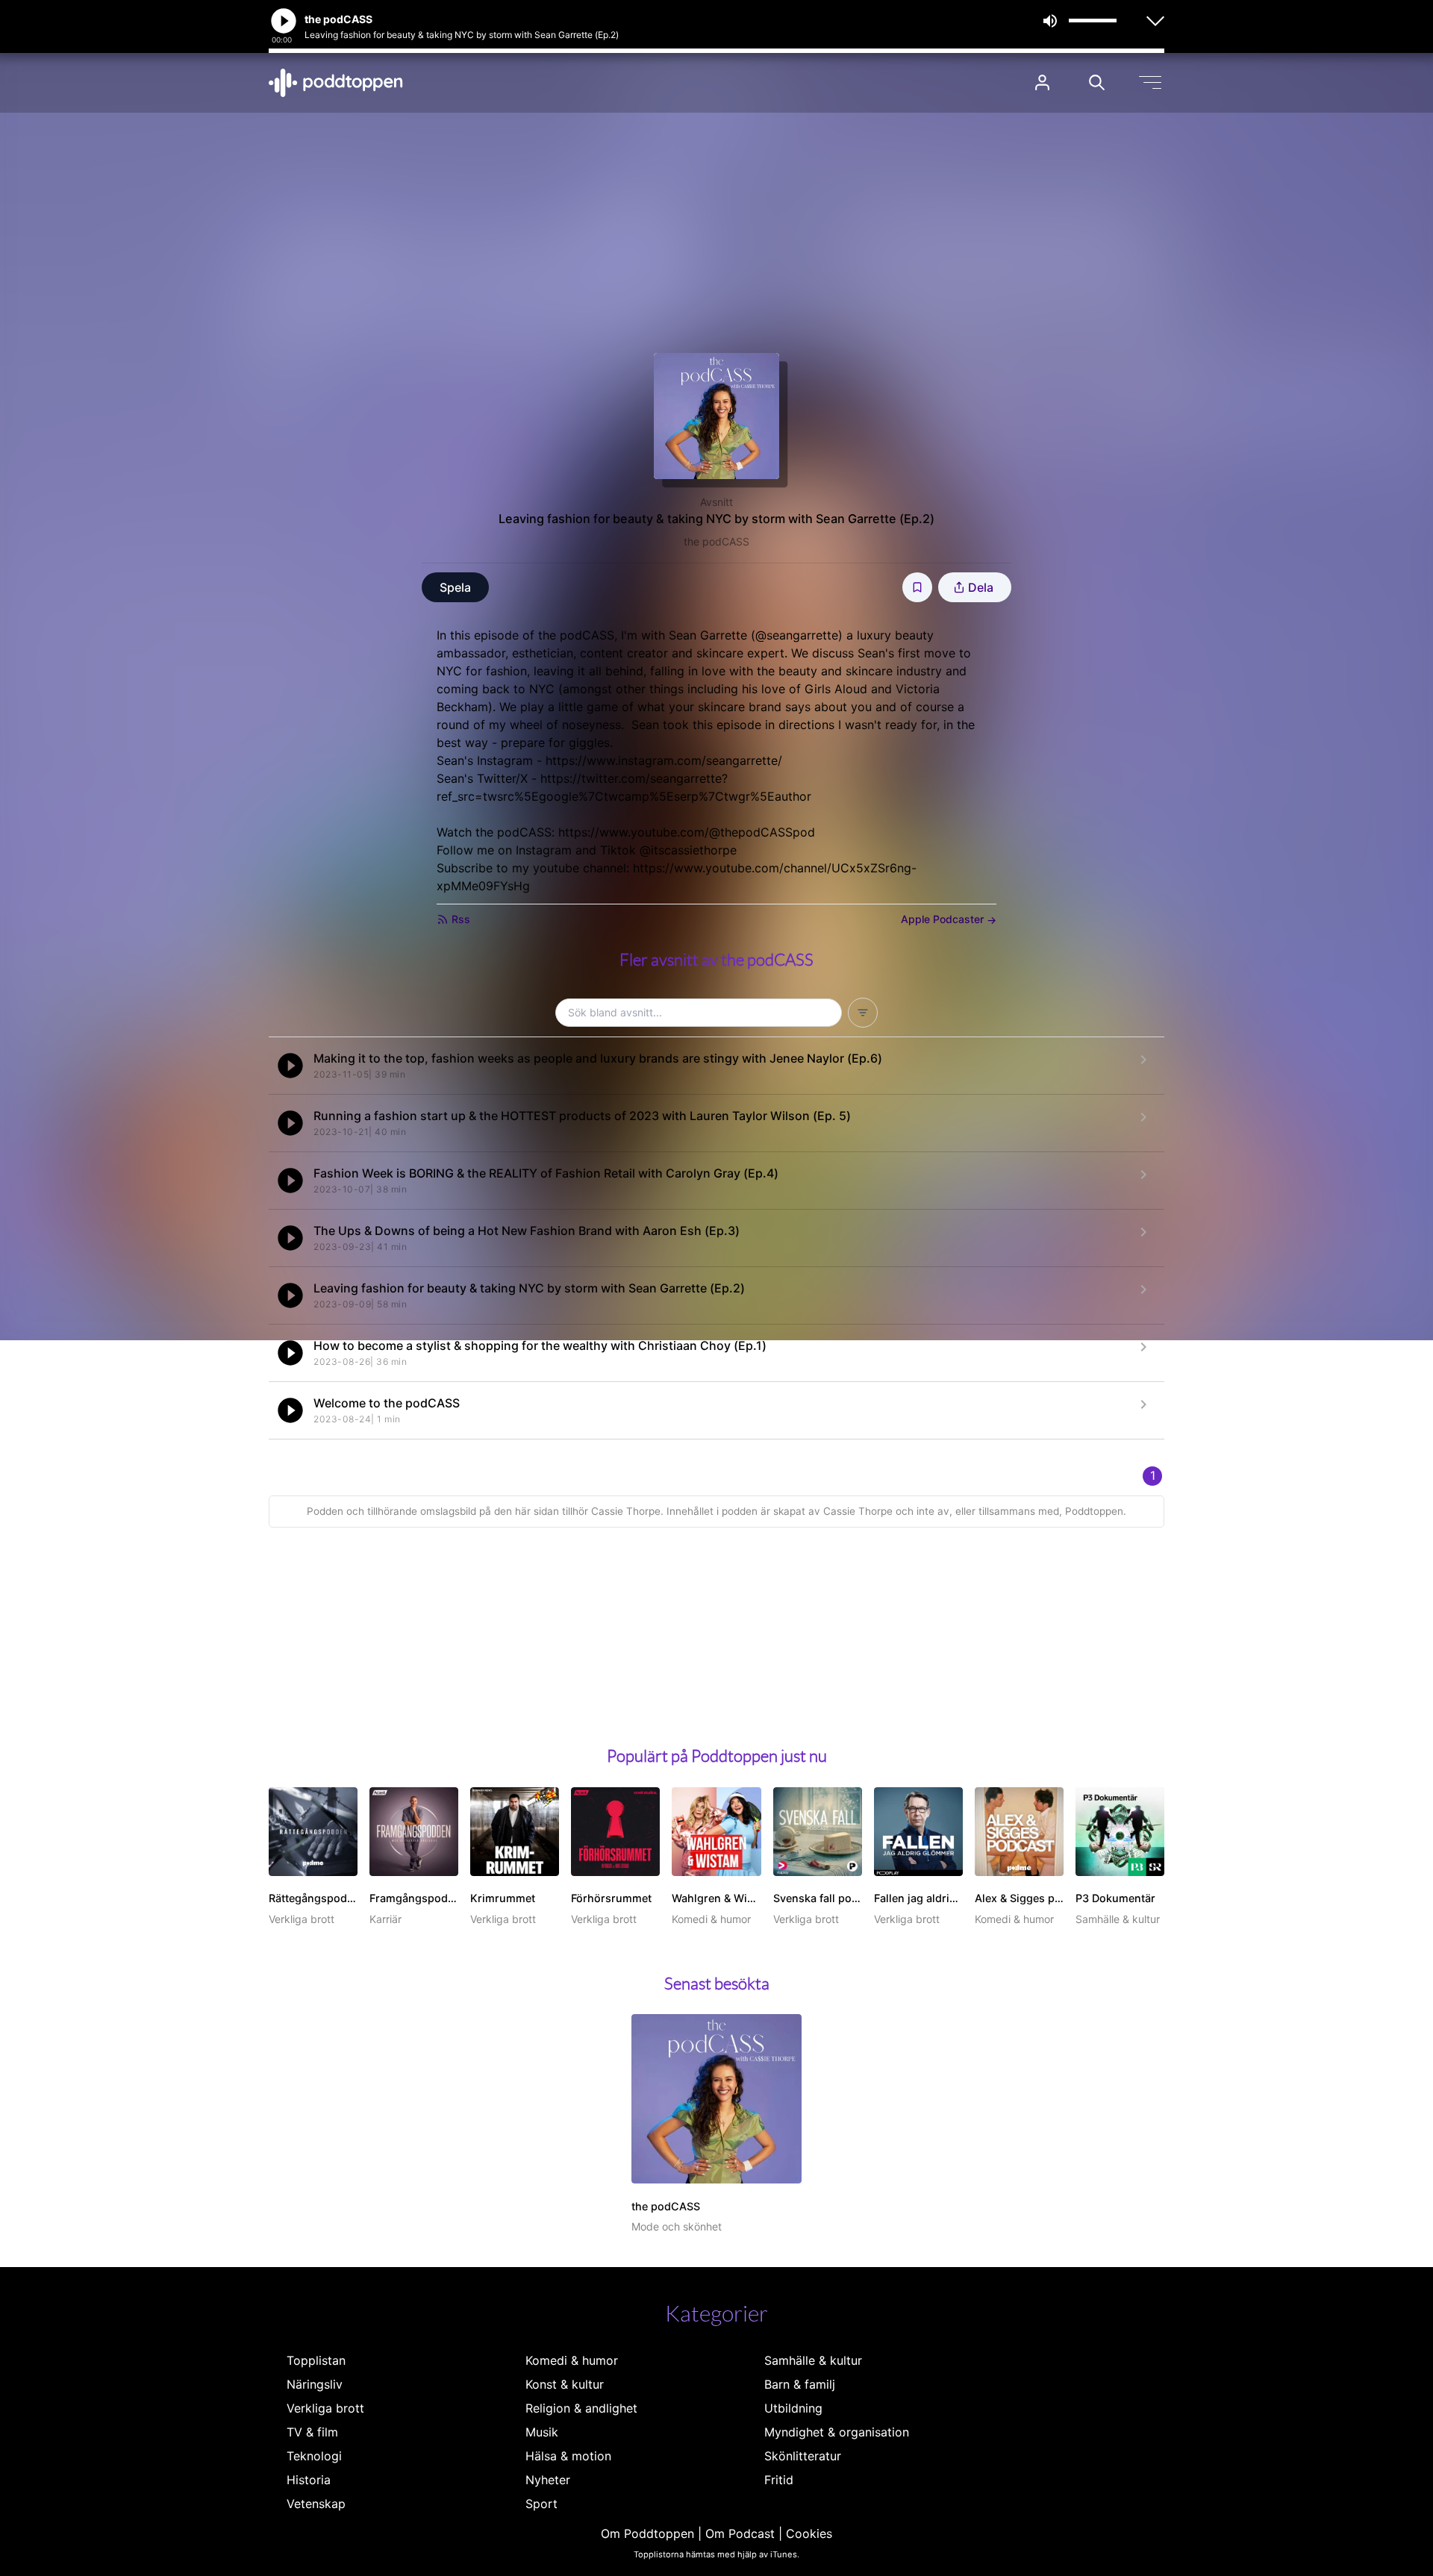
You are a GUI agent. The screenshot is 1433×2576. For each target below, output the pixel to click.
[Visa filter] (863, 1013)
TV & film (312, 2432)
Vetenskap (316, 2504)
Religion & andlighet (581, 2408)
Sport (541, 2504)
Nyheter (548, 2480)
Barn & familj (800, 2384)
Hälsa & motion (568, 2456)
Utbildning (793, 2408)
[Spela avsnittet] (290, 1066)
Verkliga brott (325, 2408)
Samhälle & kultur (813, 2360)
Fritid (779, 2480)
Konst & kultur (565, 2384)
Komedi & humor (572, 2360)
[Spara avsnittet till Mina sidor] (917, 587)
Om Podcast (740, 2533)
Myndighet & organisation (837, 2432)
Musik (542, 2432)
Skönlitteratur (803, 2456)
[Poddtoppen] (336, 83)
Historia (309, 2480)
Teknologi (314, 2456)
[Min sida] (1042, 82)
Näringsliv (315, 2384)
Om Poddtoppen (647, 2533)
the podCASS (716, 541)
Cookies (809, 2533)
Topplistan (316, 2360)
